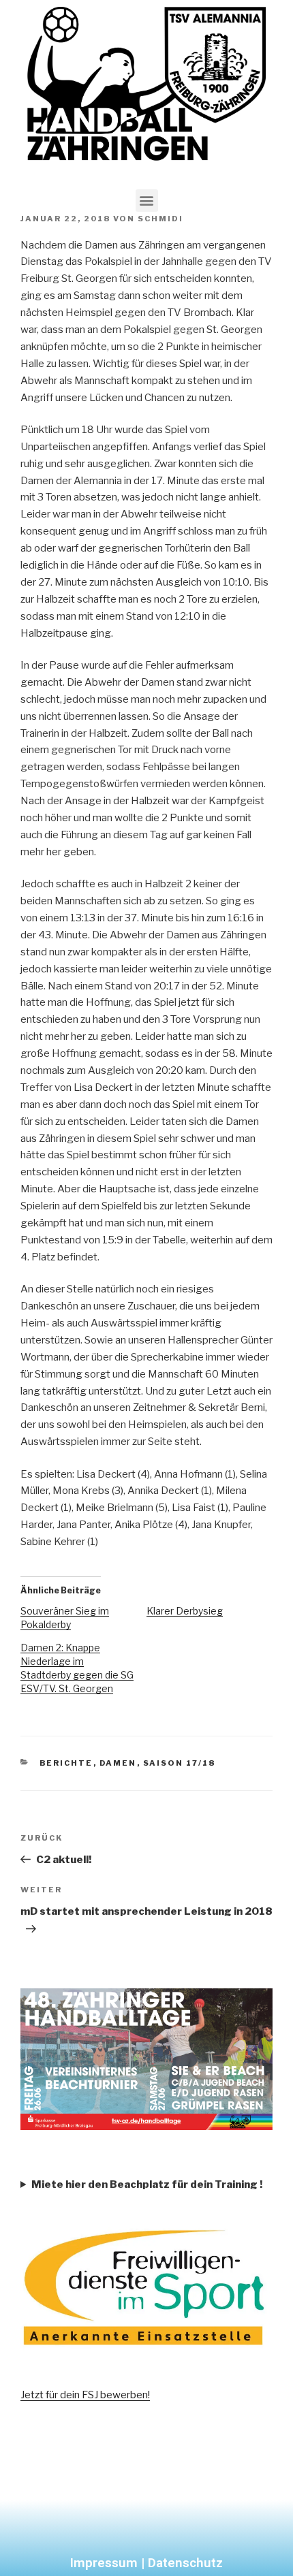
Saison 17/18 (180, 1763)
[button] (147, 201)
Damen (118, 1763)
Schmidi (160, 219)
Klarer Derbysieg (185, 1611)
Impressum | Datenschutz (146, 2563)
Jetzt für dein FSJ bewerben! (85, 2395)
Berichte (66, 1763)
